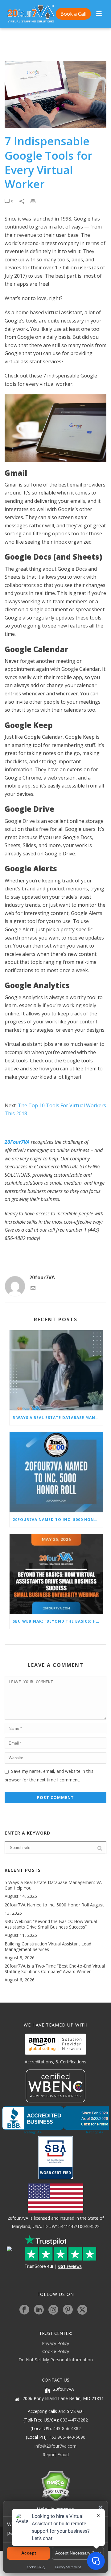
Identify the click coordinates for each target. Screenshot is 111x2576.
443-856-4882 (67, 2428)
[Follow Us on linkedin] (39, 2310)
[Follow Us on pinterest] (68, 2310)
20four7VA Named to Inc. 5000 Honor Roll (58, 1520)
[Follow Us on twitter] (82, 2310)
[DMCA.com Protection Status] (56, 2486)
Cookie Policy (56, 2351)
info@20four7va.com (55, 2446)
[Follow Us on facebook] (24, 2310)
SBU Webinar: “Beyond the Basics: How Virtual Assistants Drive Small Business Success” (58, 1621)
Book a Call (73, 14)
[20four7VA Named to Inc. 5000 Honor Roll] (56, 1472)
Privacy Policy (55, 2343)
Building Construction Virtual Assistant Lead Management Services (48, 1947)
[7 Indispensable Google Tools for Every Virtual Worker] (55, 94)
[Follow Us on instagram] (53, 2310)
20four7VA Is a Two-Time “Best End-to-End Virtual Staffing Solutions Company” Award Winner (55, 1969)
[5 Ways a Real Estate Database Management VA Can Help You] (56, 1370)
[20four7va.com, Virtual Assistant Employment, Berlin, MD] (55, 2120)
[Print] (36, 201)
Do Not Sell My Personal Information (56, 2360)
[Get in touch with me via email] (33, 1289)
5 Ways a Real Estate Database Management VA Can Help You (58, 1418)
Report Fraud (56, 2455)
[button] (101, 2508)
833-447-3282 (74, 2420)
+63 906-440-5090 (67, 2437)
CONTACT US (56, 2380)
